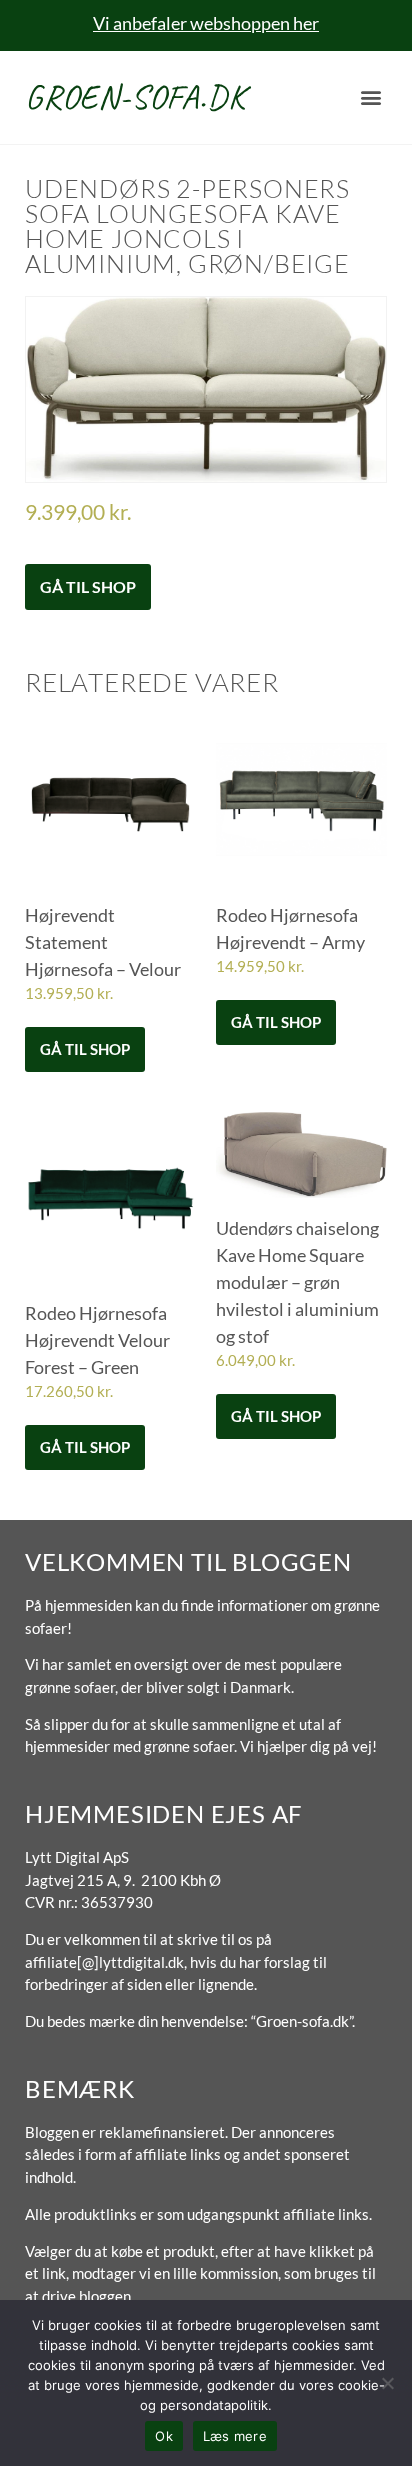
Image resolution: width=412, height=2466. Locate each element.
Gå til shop (88, 586)
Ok (164, 2436)
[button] (370, 97)
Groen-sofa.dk (135, 96)
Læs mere (235, 2436)
